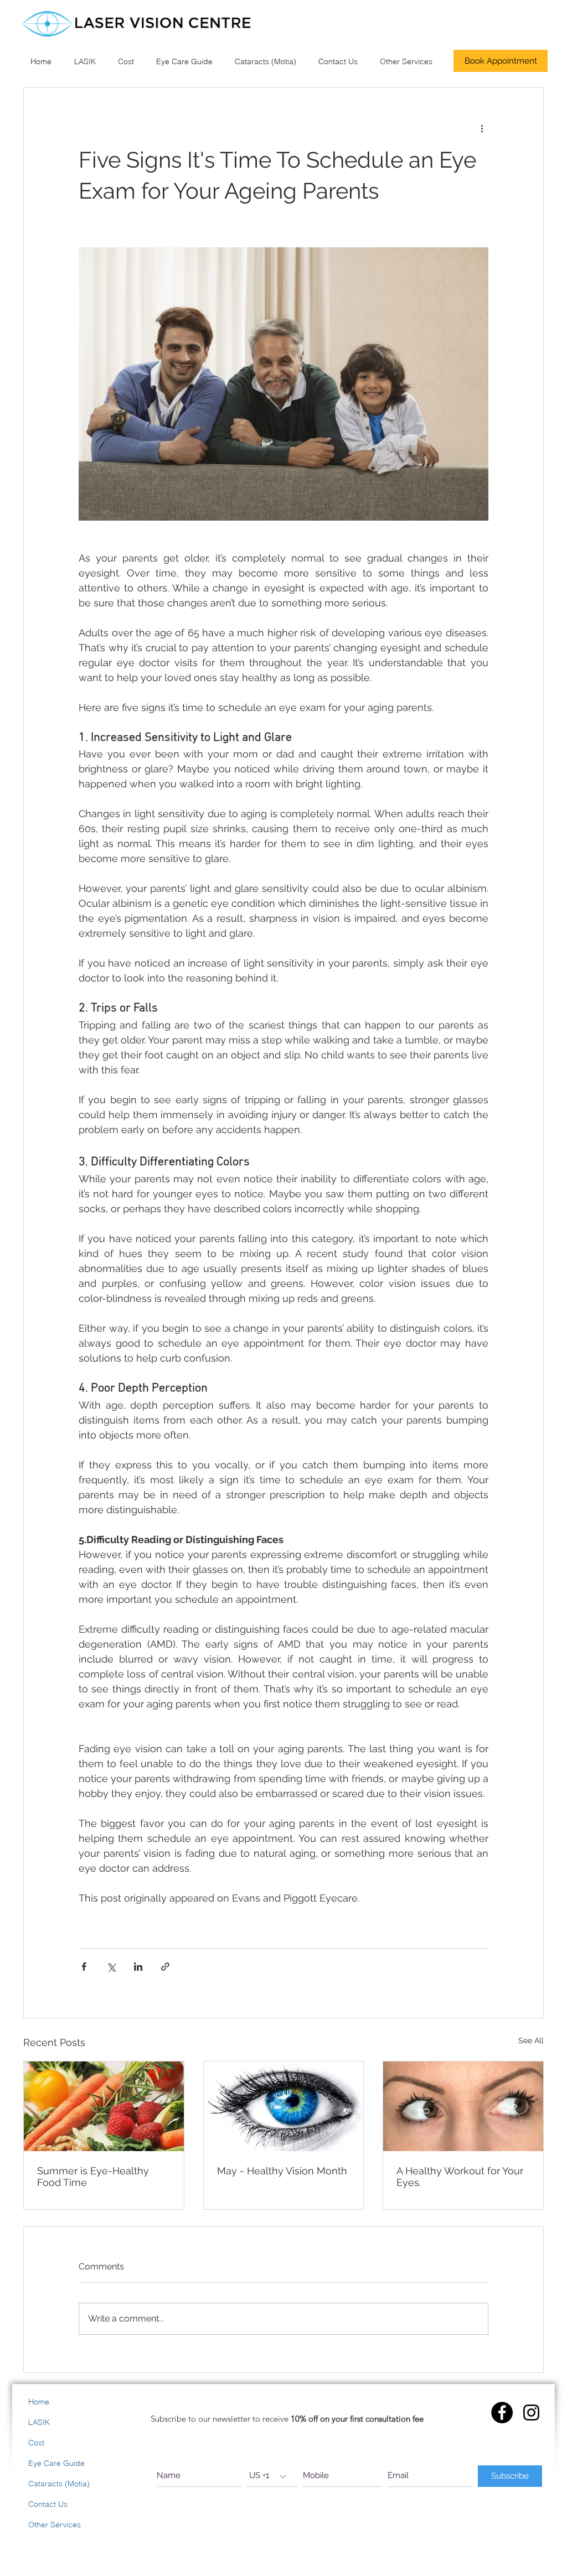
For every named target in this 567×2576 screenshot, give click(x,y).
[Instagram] (531, 2413)
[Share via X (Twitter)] (111, 1967)
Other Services (55, 2525)
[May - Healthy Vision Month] (284, 2106)
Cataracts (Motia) (59, 2484)
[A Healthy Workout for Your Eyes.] (463, 2106)
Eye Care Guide (56, 2463)
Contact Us (48, 2504)
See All (531, 2040)
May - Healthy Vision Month (282, 2171)
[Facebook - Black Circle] (502, 2413)
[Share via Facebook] (84, 1967)
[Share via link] (165, 1967)
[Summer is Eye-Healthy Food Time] (104, 2106)
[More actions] (482, 128)
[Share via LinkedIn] (138, 1967)
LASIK (39, 2422)
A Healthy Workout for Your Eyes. (460, 2177)
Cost (36, 2443)
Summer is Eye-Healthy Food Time (93, 2177)
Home (39, 2402)
